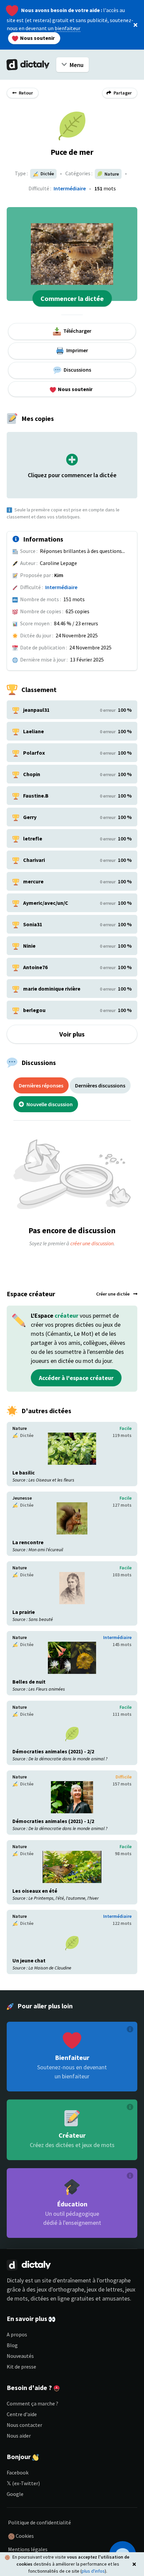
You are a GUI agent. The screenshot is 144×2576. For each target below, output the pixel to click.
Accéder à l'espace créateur (76, 1378)
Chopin (32, 774)
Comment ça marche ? (32, 2403)
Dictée (47, 174)
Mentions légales (28, 2549)
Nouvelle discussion (49, 1104)
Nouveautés (20, 2356)
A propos (17, 2334)
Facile (126, 1428)
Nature (20, 1428)
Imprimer (77, 350)
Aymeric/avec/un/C (46, 903)
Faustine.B (36, 796)
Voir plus (72, 1034)
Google (15, 2494)
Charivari (34, 860)
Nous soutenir (37, 38)
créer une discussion (92, 1243)
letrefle (33, 838)
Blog (12, 2345)
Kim (59, 575)
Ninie (29, 946)
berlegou (34, 1010)
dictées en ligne (50, 2298)
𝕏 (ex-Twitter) (23, 2483)
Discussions (77, 370)
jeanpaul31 (36, 710)
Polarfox (34, 753)
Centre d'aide (22, 2414)
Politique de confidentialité (40, 2522)
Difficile (124, 1777)
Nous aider (19, 2436)
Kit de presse (21, 2367)
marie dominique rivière (52, 989)
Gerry (30, 817)
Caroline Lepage (58, 563)
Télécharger (77, 331)
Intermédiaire (70, 188)
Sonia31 (33, 924)
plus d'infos (93, 2571)
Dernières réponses (41, 1085)
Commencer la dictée (72, 298)
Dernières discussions (100, 1085)
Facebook (18, 2472)
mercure (33, 881)
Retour (25, 93)
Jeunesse (22, 1498)
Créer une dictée (113, 1294)
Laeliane (33, 731)
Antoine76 (35, 967)
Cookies (24, 2536)
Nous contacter (24, 2425)
